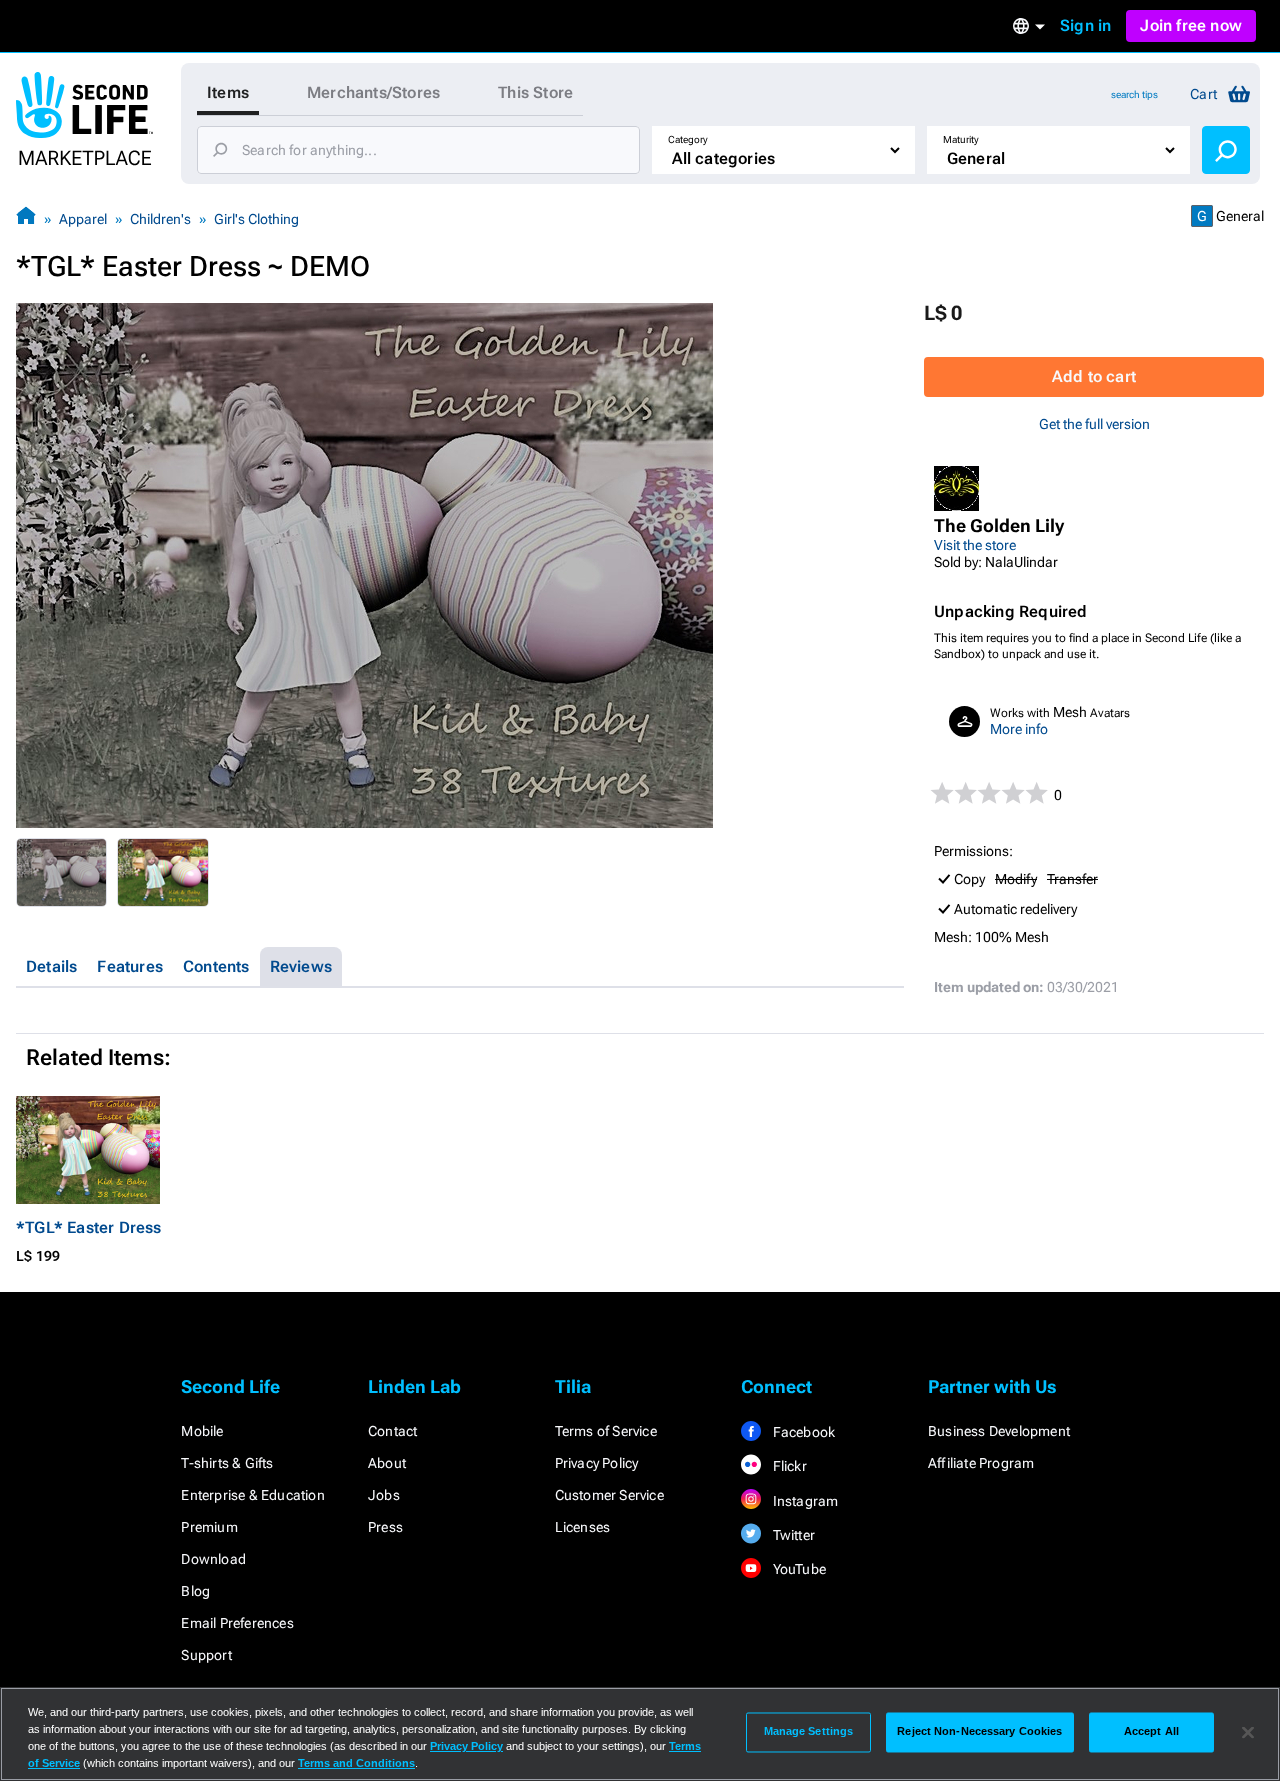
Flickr (787, 1466)
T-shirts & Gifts (227, 1463)
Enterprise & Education (252, 1495)
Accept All (1151, 1732)
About (387, 1463)
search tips (1134, 94)
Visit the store (975, 545)
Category (688, 139)
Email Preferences (237, 1623)
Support (206, 1655)
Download (213, 1559)
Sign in (1085, 25)
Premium (209, 1527)
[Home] (26, 218)
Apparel (83, 219)
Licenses (583, 1527)
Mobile (202, 1431)
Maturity (961, 139)
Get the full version (1094, 424)
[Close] (1248, 1732)
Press (385, 1527)
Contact (392, 1431)
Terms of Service (606, 1431)
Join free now (1191, 25)
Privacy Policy (597, 1463)
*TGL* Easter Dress (89, 1227)
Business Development (999, 1431)
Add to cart (1094, 376)
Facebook (802, 1432)
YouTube (797, 1569)
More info (1019, 729)
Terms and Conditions (356, 1763)
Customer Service (609, 1495)
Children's (160, 219)
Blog (195, 1591)
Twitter (792, 1535)
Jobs (384, 1495)
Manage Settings (809, 1732)
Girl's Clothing (256, 219)
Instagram (803, 1501)
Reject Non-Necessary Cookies (979, 1732)
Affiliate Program (981, 1463)
